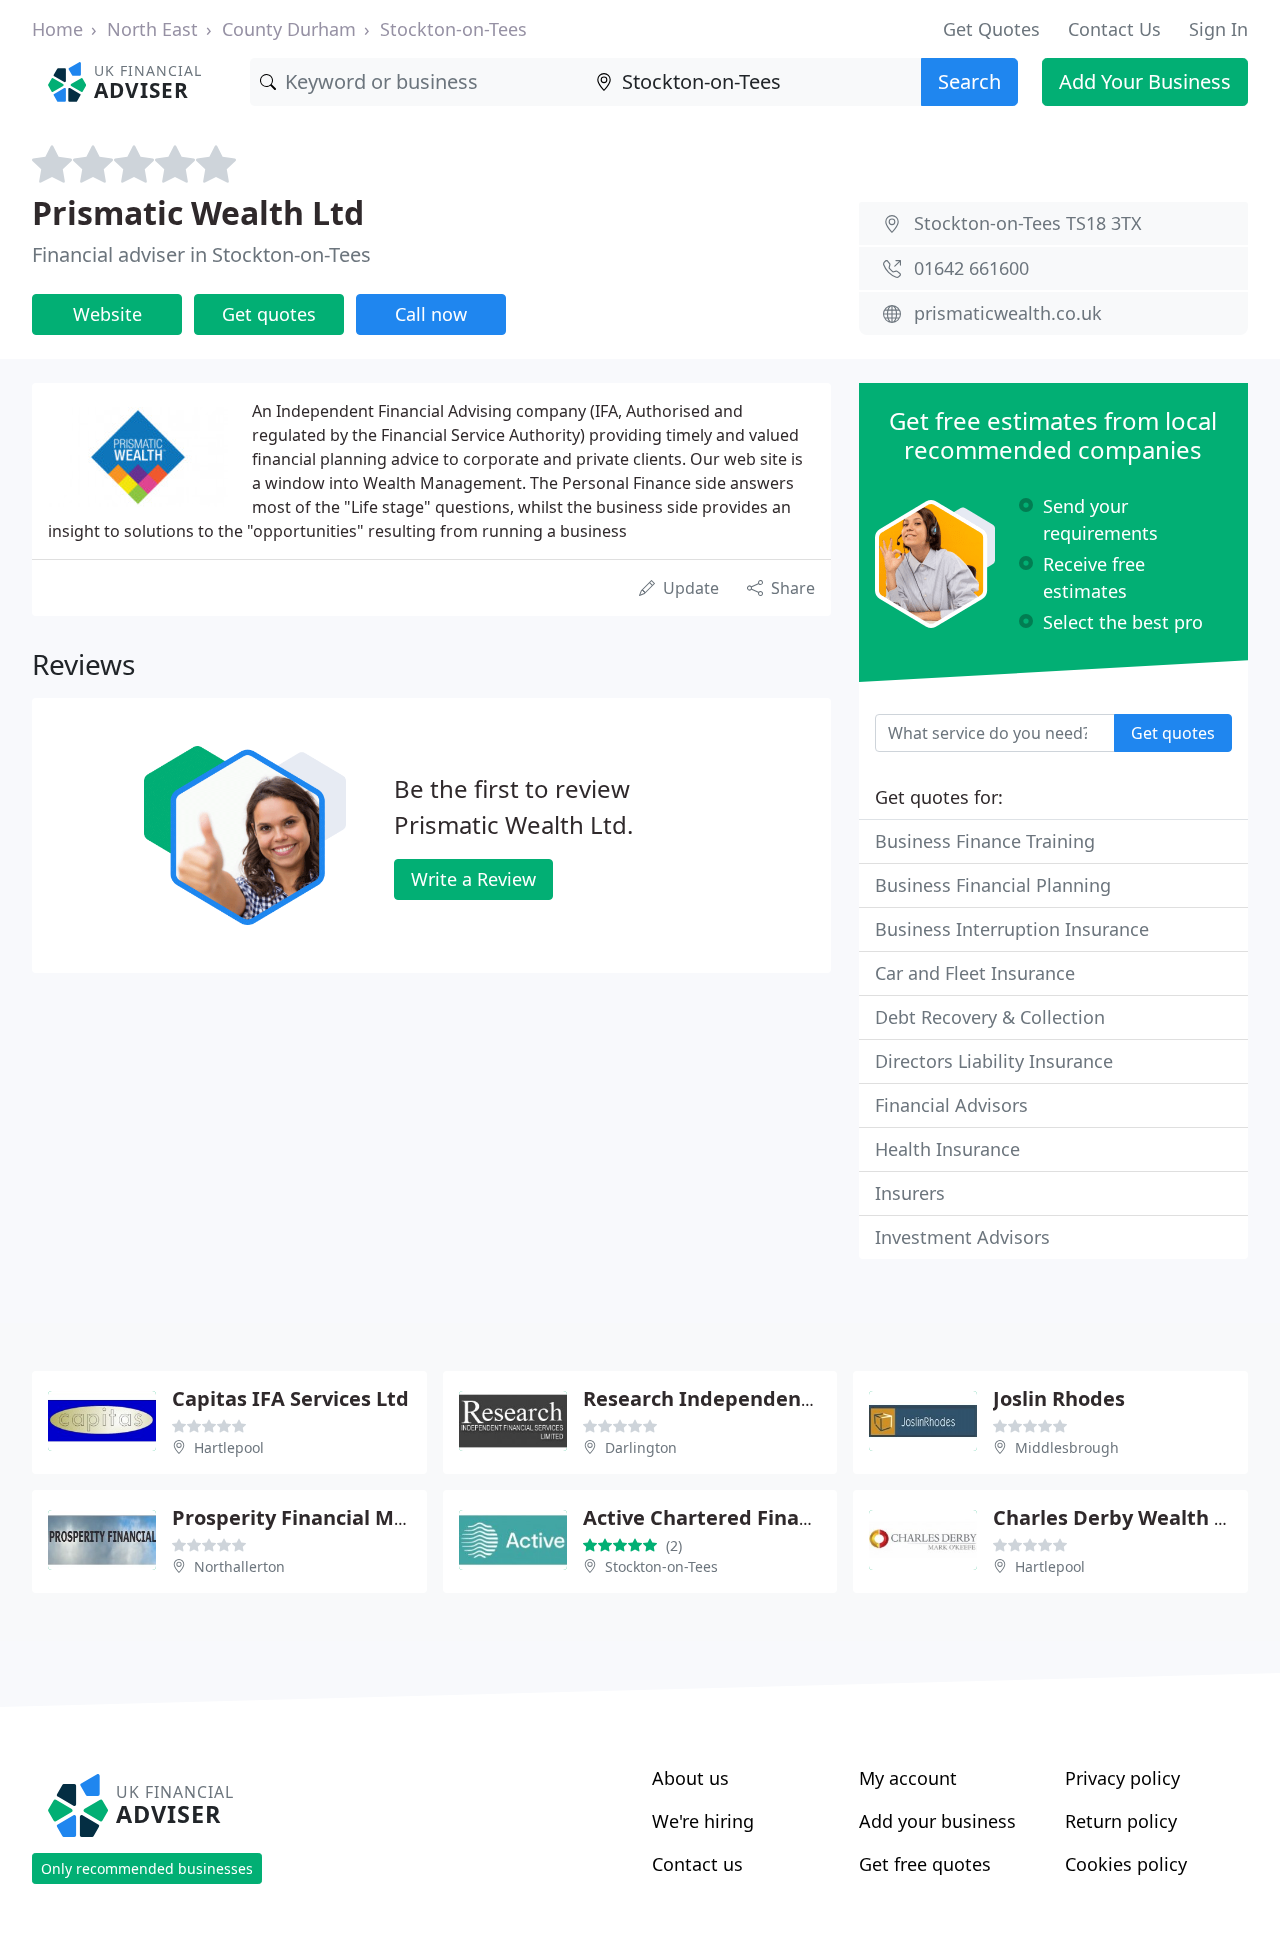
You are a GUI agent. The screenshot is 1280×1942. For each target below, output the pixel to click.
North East (152, 29)
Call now (431, 314)
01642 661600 (971, 268)
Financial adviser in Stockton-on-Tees (201, 254)
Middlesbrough (1067, 1447)
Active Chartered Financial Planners (761, 1517)
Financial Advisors (951, 1105)
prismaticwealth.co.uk (1008, 313)
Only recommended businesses (147, 1868)
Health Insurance (947, 1149)
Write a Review (473, 879)
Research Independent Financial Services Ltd (805, 1398)
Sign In (1218, 29)
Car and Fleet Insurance (975, 973)
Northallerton (239, 1566)
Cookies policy (1126, 1864)
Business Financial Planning (993, 885)
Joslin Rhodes (1059, 1398)
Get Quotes (991, 29)
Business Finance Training (985, 841)
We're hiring (703, 1821)
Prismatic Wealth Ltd (198, 212)
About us (690, 1778)
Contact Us (1114, 29)
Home (57, 29)
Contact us (697, 1864)
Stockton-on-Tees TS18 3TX (1028, 223)
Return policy (1121, 1821)
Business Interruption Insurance (1012, 929)
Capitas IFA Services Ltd (290, 1398)
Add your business (937, 1821)
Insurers (910, 1193)
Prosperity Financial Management (341, 1517)
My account (908, 1778)
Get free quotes (925, 1864)
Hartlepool (229, 1447)
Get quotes (269, 314)
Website (107, 314)
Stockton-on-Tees (453, 29)
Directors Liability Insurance (994, 1061)
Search (969, 81)
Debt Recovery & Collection (990, 1017)
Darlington (641, 1447)
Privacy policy (1122, 1778)
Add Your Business (1145, 81)
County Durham (289, 29)
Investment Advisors (962, 1237)
